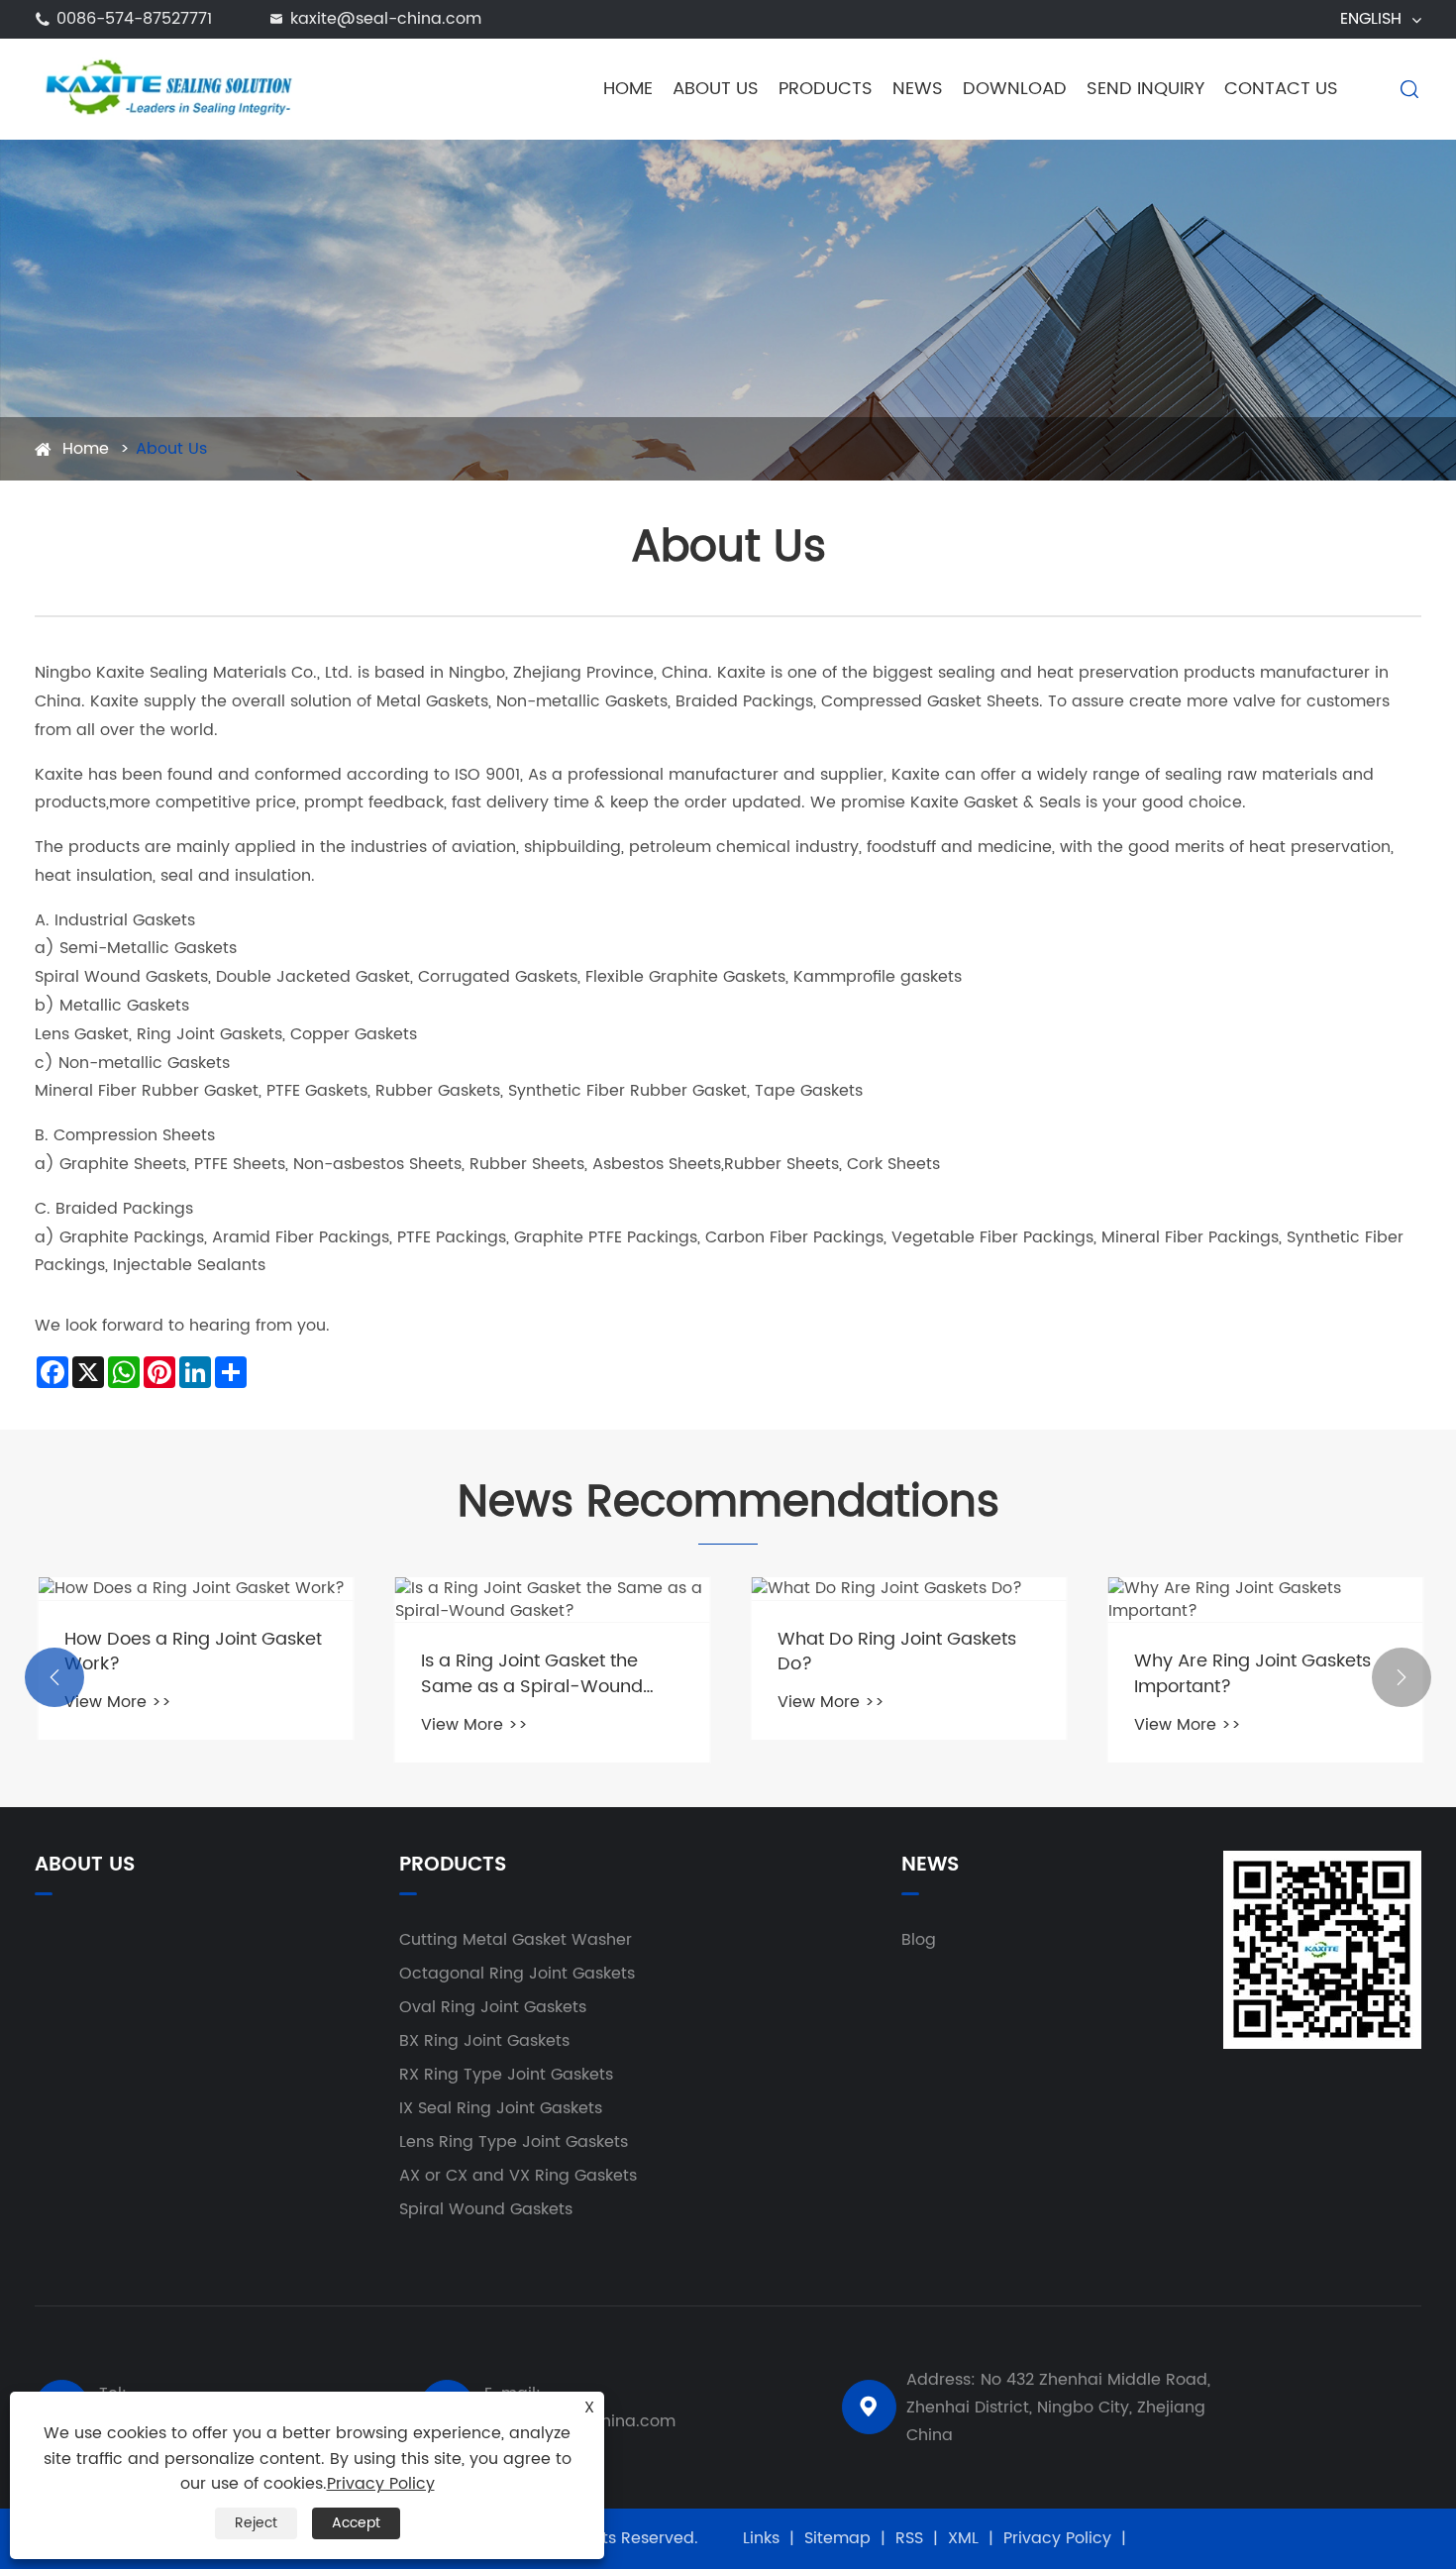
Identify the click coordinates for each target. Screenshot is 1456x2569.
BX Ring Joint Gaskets (484, 2041)
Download (1015, 89)
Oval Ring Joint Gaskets (493, 2007)
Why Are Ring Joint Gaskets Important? (1249, 1673)
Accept (356, 2523)
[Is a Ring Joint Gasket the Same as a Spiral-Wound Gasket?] (550, 1600)
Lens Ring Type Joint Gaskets (514, 2142)
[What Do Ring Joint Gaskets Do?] (906, 1589)
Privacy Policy (1057, 2538)
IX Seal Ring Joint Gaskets (501, 2108)
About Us (716, 89)
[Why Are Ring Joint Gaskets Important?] (1263, 1600)
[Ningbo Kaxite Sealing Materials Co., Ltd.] (165, 88)
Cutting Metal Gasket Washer (516, 1940)
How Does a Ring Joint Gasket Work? (190, 1652)
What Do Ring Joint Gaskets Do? (894, 1652)
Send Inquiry (1145, 89)
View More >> (115, 1702)
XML (963, 2538)
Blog (919, 1940)
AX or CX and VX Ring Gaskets (518, 2176)
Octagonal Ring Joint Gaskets (517, 1974)
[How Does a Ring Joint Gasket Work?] (193, 1589)
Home (628, 89)
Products (826, 89)
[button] (54, 1677)
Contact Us (1281, 89)
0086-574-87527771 (134, 19)
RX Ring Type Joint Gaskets (506, 2075)
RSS (909, 2538)
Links (761, 2538)
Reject (256, 2523)
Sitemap (837, 2538)
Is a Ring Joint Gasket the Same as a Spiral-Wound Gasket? (529, 1673)
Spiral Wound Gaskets (486, 2209)
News (918, 89)
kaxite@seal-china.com (386, 19)
